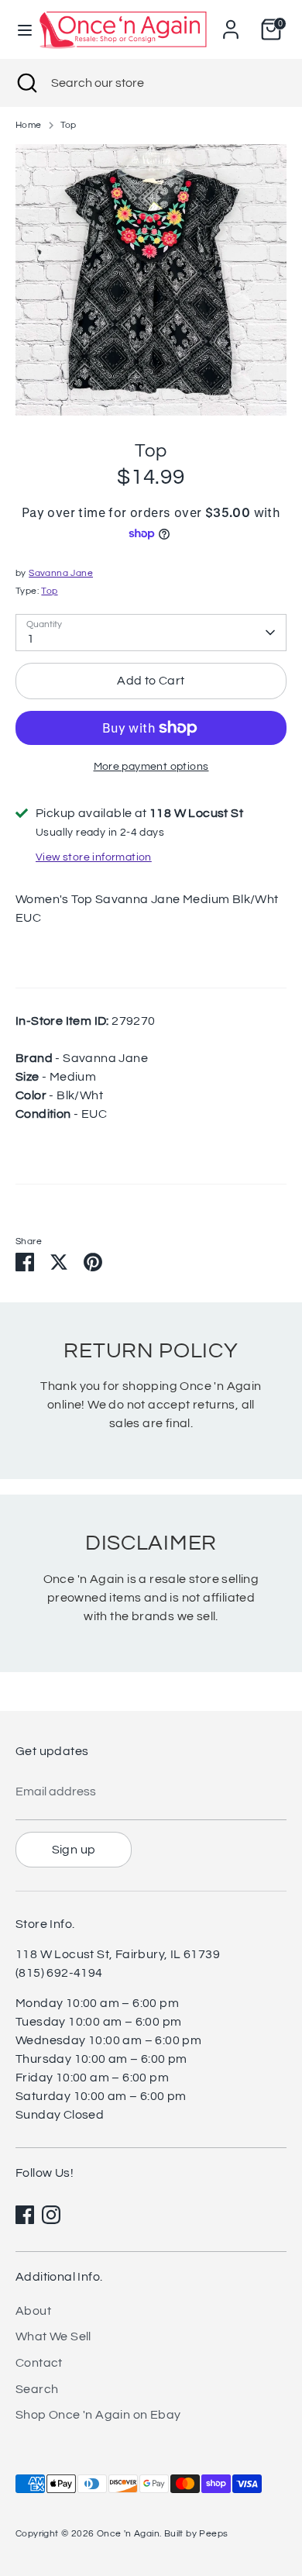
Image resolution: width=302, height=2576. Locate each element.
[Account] (231, 23)
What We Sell (53, 2336)
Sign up (74, 1850)
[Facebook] (25, 2215)
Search (37, 2389)
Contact (39, 2363)
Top (69, 125)
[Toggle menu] (19, 29)
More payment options (151, 767)
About (33, 2311)
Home (29, 125)
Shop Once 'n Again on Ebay (98, 2415)
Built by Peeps (196, 2534)
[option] (151, 280)
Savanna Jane (61, 573)
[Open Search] (26, 83)
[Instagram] (51, 2215)
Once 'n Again (128, 2534)
